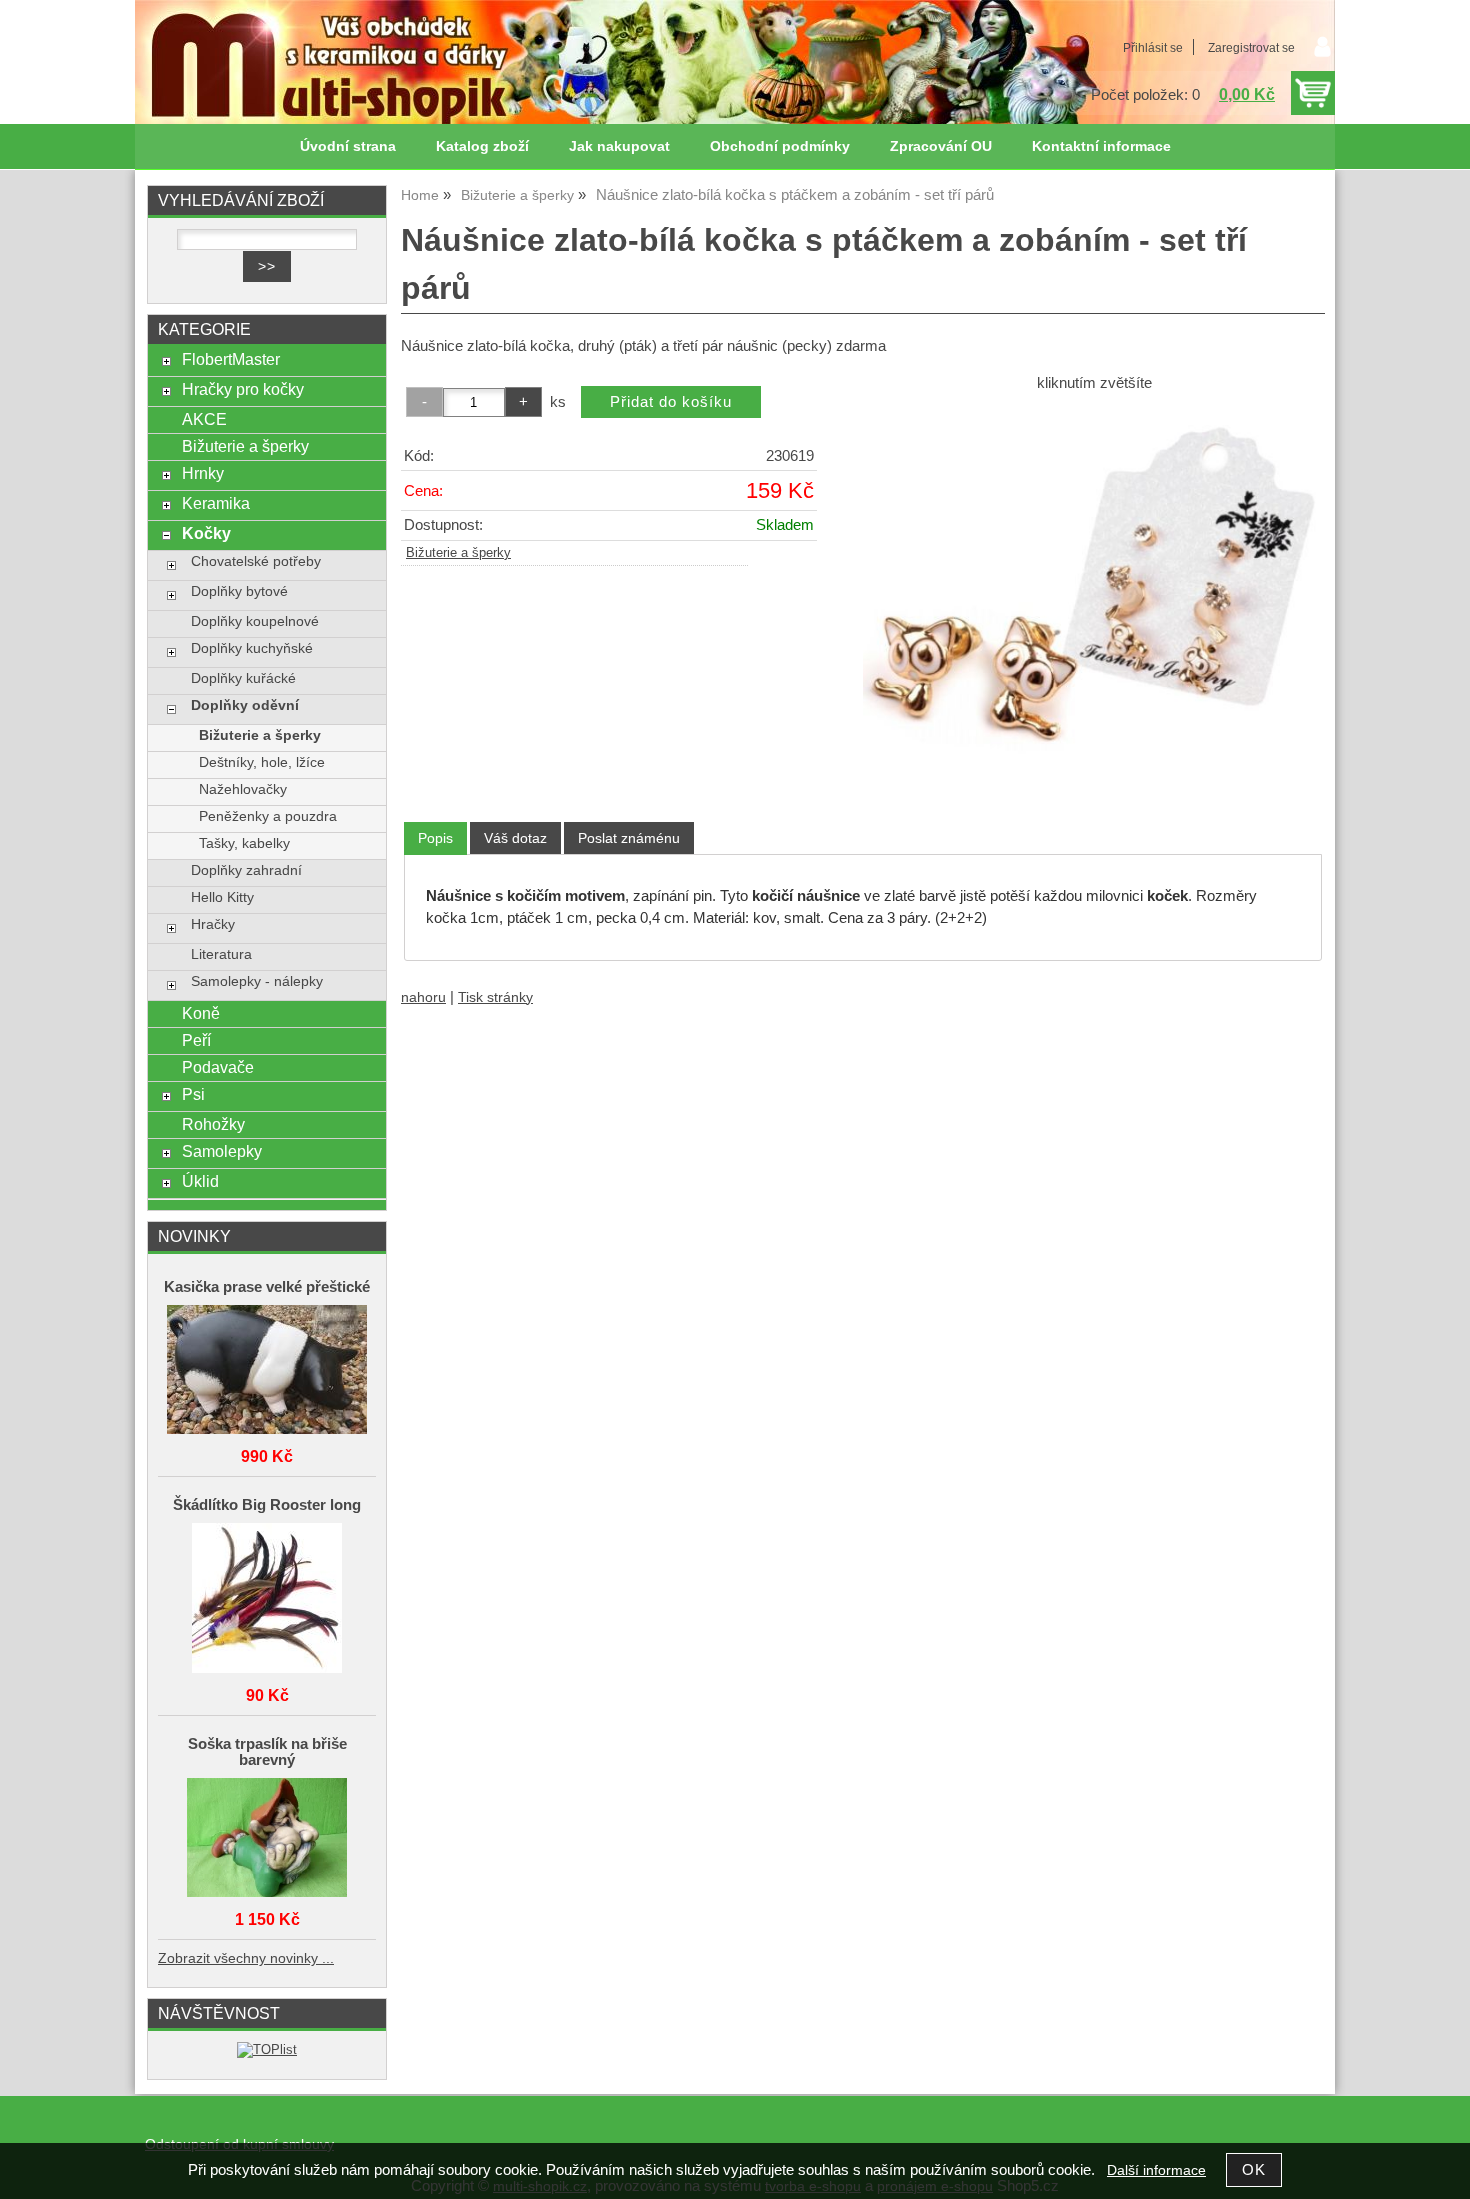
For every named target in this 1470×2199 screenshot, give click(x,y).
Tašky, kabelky (244, 843)
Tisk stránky (495, 997)
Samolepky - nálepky (257, 981)
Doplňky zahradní (246, 870)
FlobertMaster (231, 359)
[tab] (435, 838)
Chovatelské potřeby (256, 561)
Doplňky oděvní (245, 705)
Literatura (221, 954)
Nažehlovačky (243, 789)
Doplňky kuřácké (243, 678)
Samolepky (222, 1151)
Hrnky (203, 473)
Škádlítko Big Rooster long (267, 1505)
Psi (193, 1094)
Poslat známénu (629, 838)
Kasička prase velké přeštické (267, 1287)
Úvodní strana (348, 146)
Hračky (213, 924)
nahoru (423, 997)
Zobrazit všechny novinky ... (246, 1958)
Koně (201, 1013)
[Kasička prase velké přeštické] (267, 1371)
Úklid (200, 1181)
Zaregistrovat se (1251, 48)
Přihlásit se (1153, 48)
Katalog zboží (482, 146)
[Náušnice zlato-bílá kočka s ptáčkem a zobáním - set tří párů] (1094, 595)
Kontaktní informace (1101, 146)
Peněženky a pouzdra (268, 816)
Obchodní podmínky (780, 146)
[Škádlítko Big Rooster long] (267, 1599)
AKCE (204, 419)
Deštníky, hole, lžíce (262, 762)
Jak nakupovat (619, 146)
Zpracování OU (941, 146)
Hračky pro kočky (243, 389)
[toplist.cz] (267, 2049)
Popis (435, 838)
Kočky (206, 533)
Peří (196, 1040)
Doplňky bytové (239, 591)
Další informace (1156, 2170)
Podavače (218, 1067)
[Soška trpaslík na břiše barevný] (267, 1839)
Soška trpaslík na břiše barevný (267, 1752)
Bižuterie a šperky (458, 553)
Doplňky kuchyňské (252, 648)
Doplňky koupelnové (255, 621)
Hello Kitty (222, 897)
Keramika (216, 503)
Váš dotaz (515, 838)
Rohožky (213, 1124)
